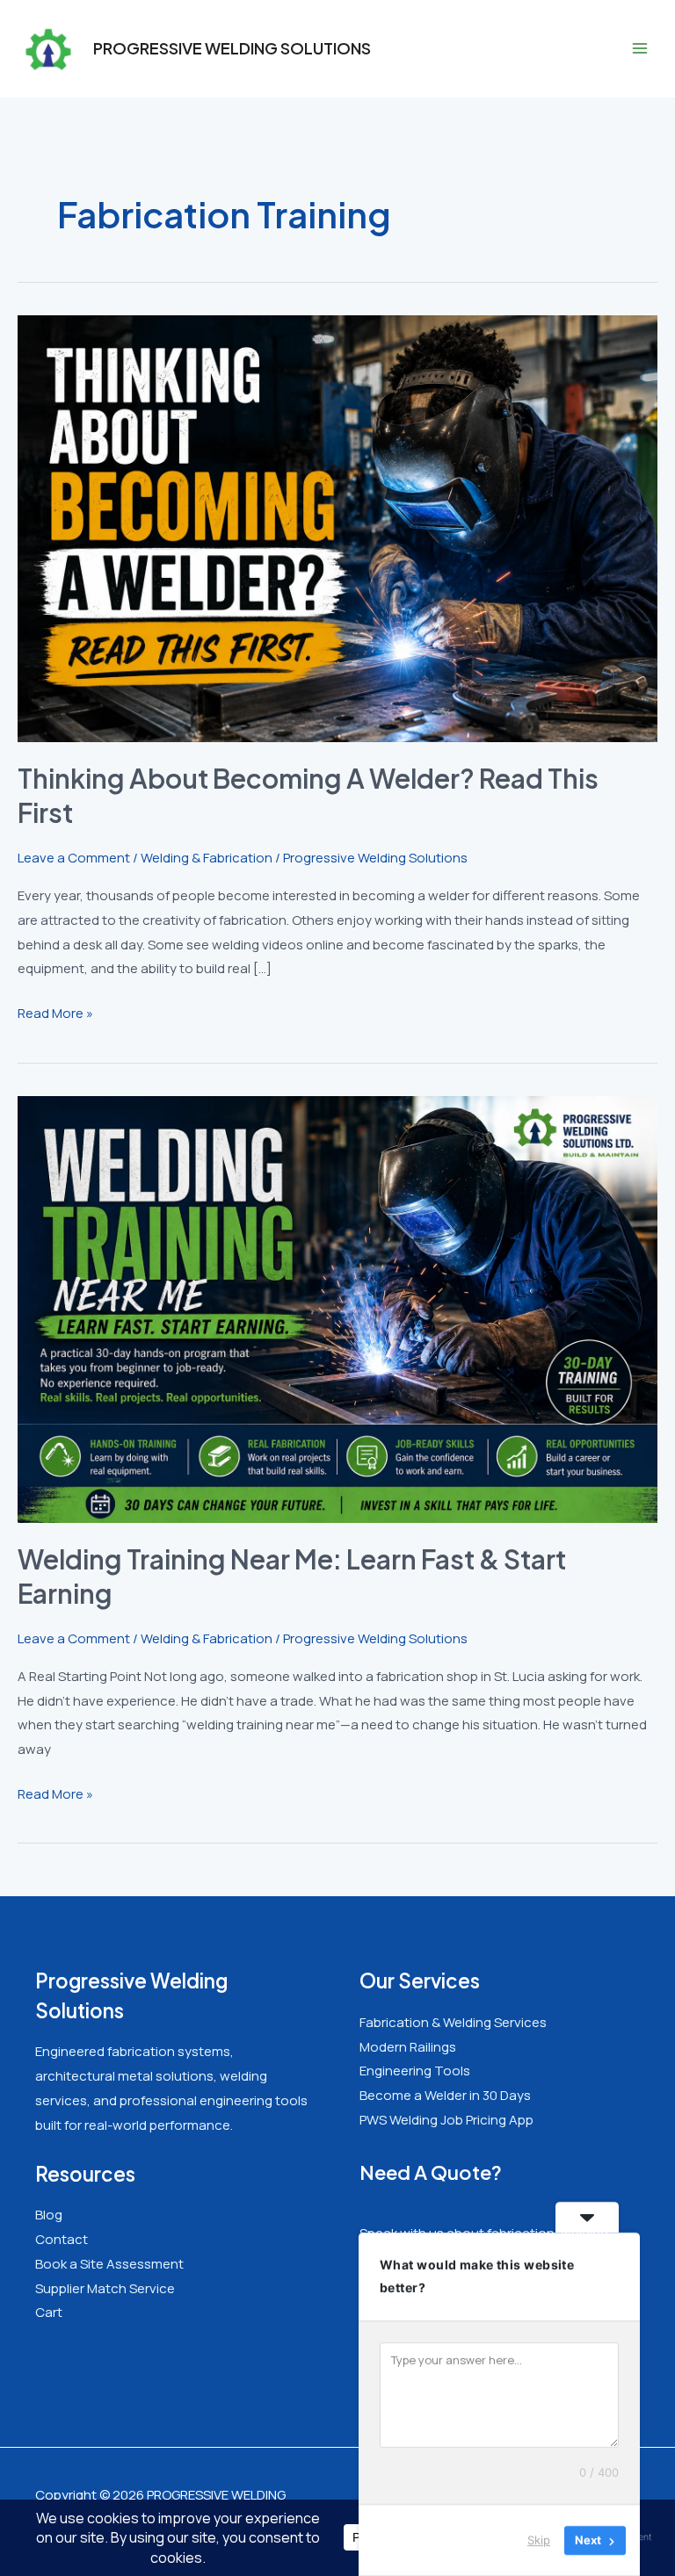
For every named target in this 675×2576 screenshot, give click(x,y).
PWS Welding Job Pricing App (446, 2120)
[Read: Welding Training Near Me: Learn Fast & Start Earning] (337, 1308)
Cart (49, 2312)
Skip (539, 2540)
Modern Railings (408, 2047)
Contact (62, 2239)
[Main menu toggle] (639, 49)
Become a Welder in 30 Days (445, 2095)
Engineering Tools (415, 2071)
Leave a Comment (74, 858)
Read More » (55, 1014)
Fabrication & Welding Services (453, 2022)
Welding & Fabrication (207, 858)
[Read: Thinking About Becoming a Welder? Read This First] (337, 527)
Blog (49, 2215)
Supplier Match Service (105, 2288)
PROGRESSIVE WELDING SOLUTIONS (232, 48)
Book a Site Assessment (109, 2264)
